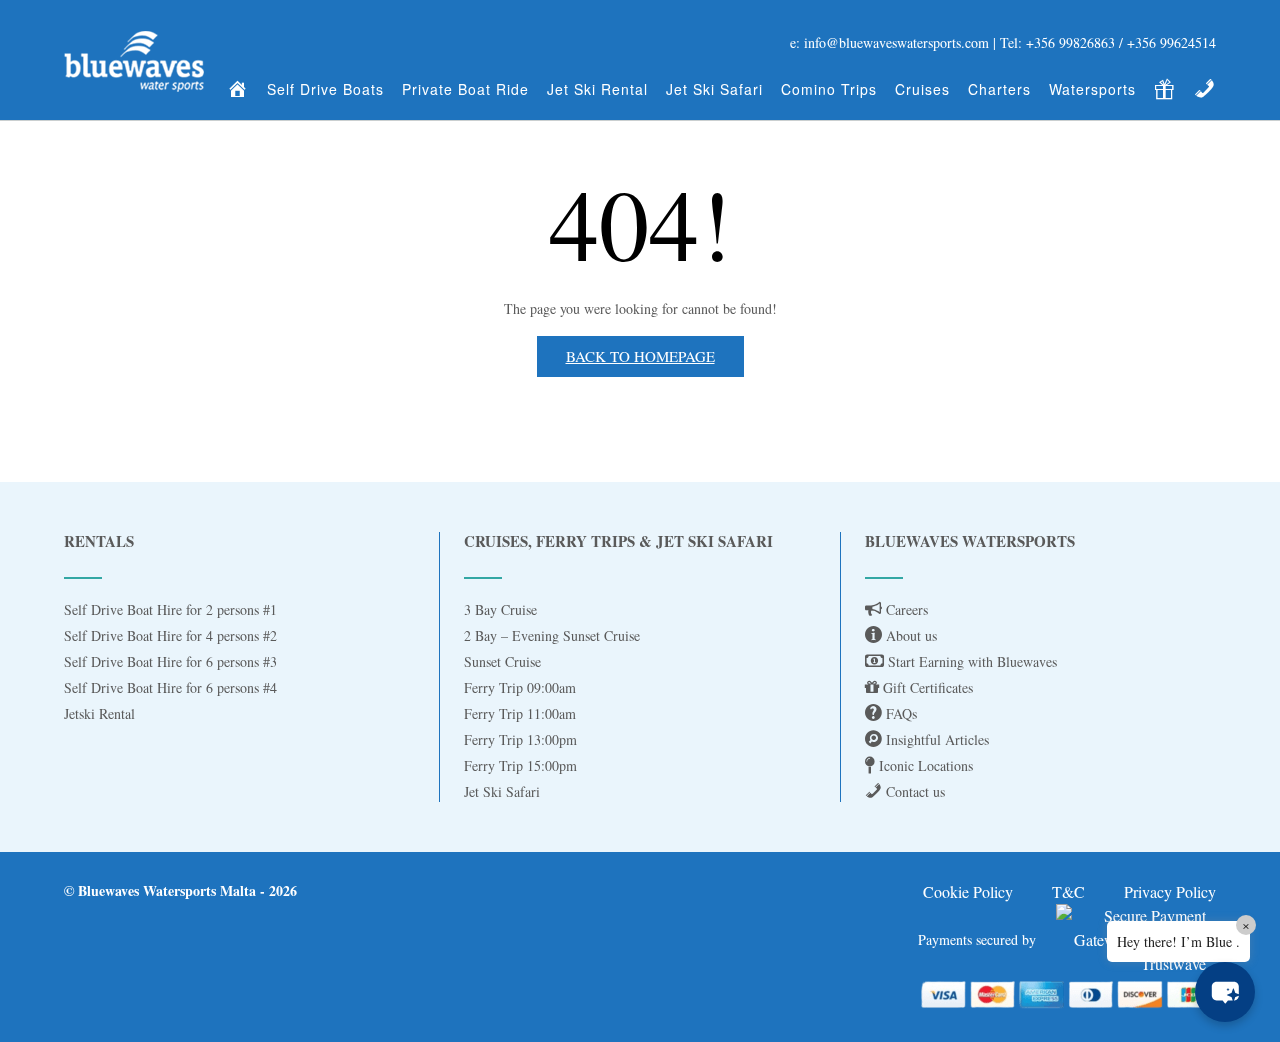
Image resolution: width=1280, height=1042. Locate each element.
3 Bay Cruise (500, 609)
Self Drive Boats (325, 89)
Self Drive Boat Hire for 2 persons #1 (170, 609)
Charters (999, 89)
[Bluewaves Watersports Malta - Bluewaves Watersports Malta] (134, 61)
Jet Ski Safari (714, 89)
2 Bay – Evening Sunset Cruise (552, 635)
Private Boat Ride (465, 89)
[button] (1225, 992)
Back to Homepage (640, 356)
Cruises (922, 89)
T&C (1068, 891)
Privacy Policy (1170, 891)
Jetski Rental (99, 713)
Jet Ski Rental (597, 89)
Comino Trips (829, 89)
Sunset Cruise (502, 661)
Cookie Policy (968, 891)
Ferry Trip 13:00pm (520, 739)
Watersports (1092, 89)
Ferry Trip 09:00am (520, 687)
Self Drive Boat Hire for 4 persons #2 (170, 635)
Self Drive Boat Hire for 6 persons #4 (170, 687)
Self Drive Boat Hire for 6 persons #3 (170, 661)
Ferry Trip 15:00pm (520, 765)
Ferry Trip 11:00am (520, 713)
